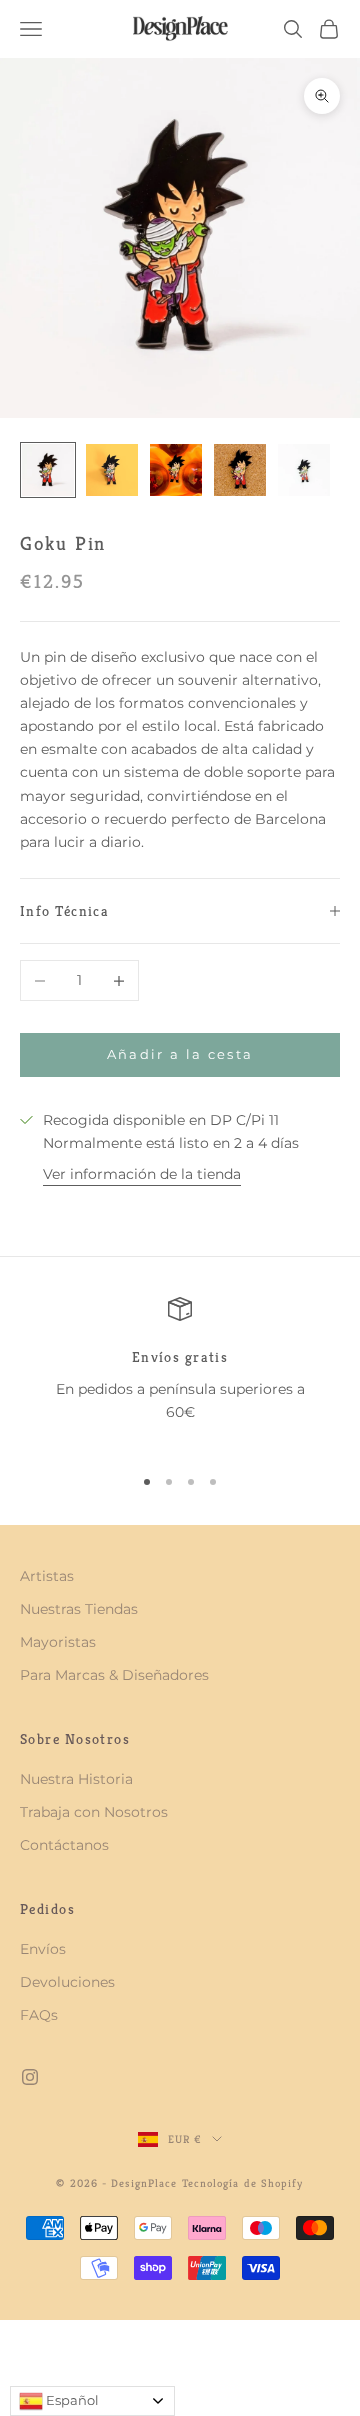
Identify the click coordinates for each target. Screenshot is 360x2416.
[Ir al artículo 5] (304, 470)
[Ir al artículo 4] (240, 470)
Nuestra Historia (76, 1779)
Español (71, 2400)
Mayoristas (58, 1642)
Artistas (47, 1576)
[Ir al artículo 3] (176, 470)
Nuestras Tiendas (79, 1609)
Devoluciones (67, 1982)
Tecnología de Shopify (243, 2183)
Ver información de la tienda (142, 1174)
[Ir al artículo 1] (48, 470)
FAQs (39, 2015)
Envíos (43, 1949)
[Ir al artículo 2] (112, 470)
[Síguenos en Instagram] (30, 2077)
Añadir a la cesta (180, 1054)
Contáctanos (64, 1845)
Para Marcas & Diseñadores (114, 1675)
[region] (180, 1372)
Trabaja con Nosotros (94, 1812)
